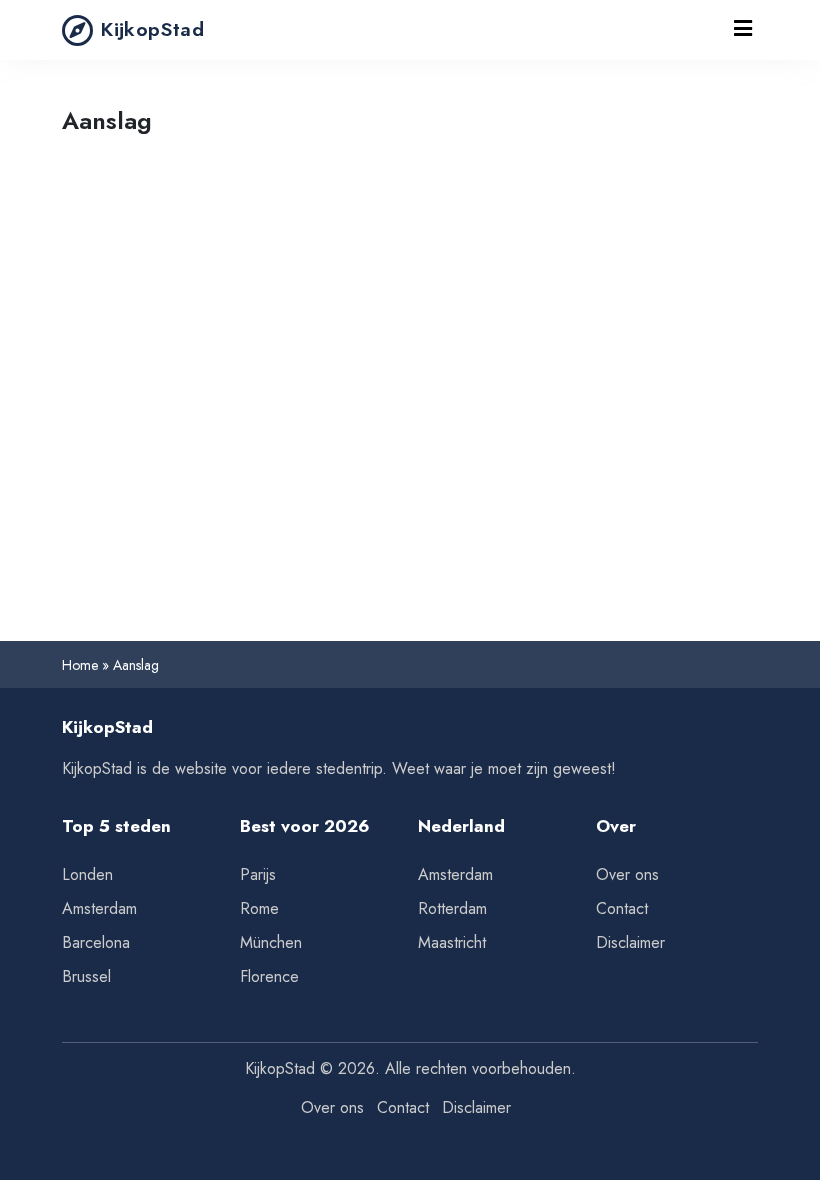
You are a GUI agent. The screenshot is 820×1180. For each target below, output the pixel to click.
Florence (269, 976)
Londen (87, 874)
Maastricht (452, 942)
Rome (259, 908)
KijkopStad (152, 29)
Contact (622, 908)
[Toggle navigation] (743, 30)
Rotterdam (452, 908)
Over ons (627, 874)
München (271, 942)
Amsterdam (99, 908)
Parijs (258, 874)
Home (80, 665)
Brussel (86, 976)
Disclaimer (630, 942)
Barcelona (96, 942)
